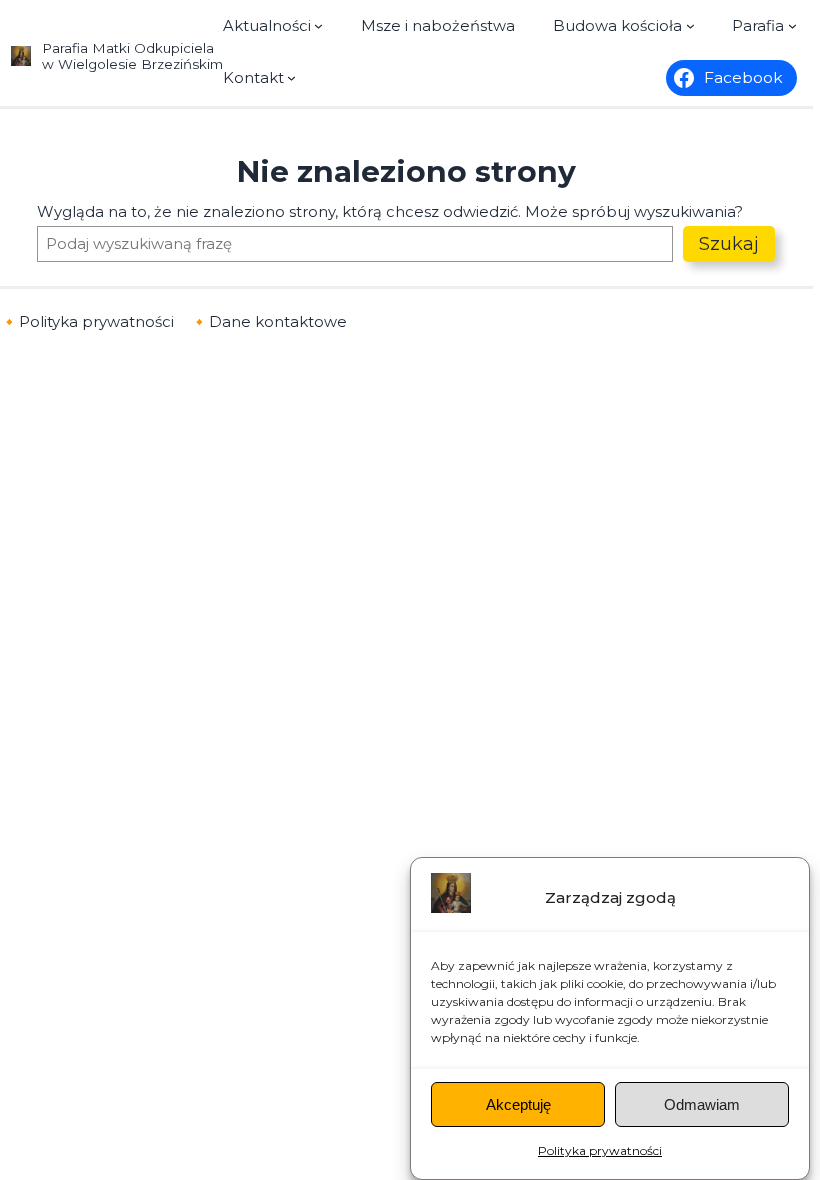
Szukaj (729, 244)
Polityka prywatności (600, 1150)
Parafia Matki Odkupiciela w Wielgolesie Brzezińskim (132, 56)
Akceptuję (518, 1104)
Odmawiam (702, 1104)
